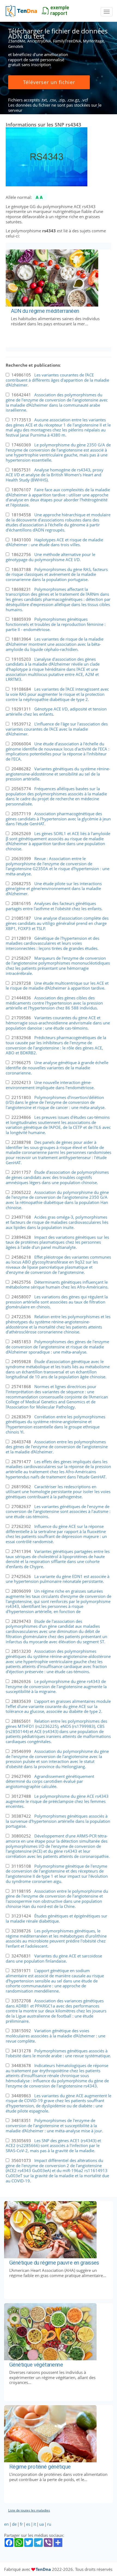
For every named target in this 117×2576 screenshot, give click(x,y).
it (35, 2524)
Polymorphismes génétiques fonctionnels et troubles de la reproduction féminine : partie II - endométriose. (56, 624)
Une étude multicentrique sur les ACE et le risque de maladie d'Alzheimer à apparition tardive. (57, 986)
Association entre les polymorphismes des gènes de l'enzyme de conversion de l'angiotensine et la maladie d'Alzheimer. (57, 1447)
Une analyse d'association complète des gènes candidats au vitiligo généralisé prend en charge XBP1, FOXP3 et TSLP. (57, 923)
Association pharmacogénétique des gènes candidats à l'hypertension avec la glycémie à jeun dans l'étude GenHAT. (58, 819)
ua (41, 2524)
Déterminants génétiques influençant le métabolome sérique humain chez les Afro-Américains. (57, 1285)
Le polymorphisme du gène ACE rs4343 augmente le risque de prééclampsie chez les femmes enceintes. (57, 1801)
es (28, 2524)
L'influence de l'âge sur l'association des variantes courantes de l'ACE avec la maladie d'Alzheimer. (57, 729)
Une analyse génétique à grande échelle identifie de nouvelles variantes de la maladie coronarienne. (57, 1068)
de (14, 2524)
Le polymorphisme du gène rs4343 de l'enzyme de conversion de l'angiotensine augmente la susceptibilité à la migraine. (56, 1686)
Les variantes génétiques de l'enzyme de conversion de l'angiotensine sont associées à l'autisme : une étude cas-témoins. (58, 1511)
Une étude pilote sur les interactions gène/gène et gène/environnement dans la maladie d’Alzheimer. (54, 889)
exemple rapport (60, 10)
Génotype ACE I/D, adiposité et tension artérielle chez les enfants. (56, 711)
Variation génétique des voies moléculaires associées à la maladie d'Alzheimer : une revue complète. (56, 2036)
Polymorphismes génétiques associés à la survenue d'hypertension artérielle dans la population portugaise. (58, 1821)
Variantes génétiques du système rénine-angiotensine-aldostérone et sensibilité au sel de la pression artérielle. (58, 774)
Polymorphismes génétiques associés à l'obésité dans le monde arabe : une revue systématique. (58, 2053)
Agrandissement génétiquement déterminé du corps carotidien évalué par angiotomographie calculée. (50, 1781)
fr (21, 2524)
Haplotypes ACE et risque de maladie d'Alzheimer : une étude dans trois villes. (54, 542)
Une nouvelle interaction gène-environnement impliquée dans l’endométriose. (50, 1085)
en (6, 2524)
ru (49, 2524)
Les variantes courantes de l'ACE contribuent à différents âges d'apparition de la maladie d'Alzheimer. (57, 380)
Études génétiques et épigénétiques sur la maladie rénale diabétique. (56, 1918)
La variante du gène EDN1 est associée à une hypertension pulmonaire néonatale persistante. (58, 1579)
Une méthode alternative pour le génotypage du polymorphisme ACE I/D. (50, 557)
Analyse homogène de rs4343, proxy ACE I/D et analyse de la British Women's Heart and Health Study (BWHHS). (55, 475)
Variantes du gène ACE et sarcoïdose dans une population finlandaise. (54, 1958)
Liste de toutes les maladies (29, 2510)
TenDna (43, 2569)
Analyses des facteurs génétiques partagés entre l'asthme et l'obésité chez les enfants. (54, 906)
